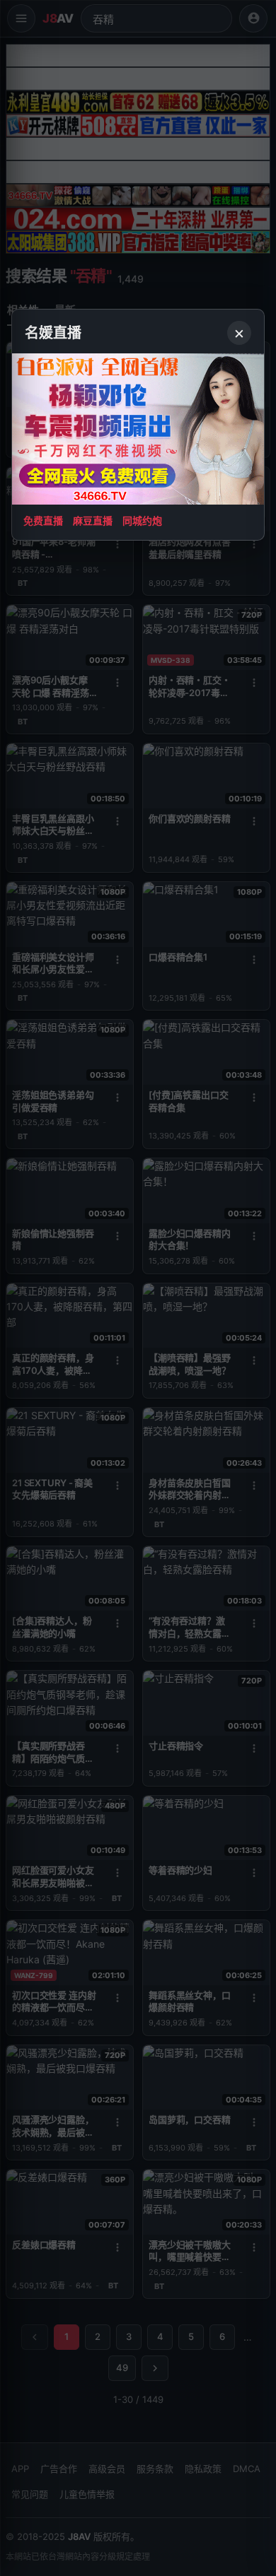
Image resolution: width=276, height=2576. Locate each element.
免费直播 (43, 521)
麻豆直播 (93, 521)
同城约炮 (142, 521)
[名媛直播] (138, 1288)
